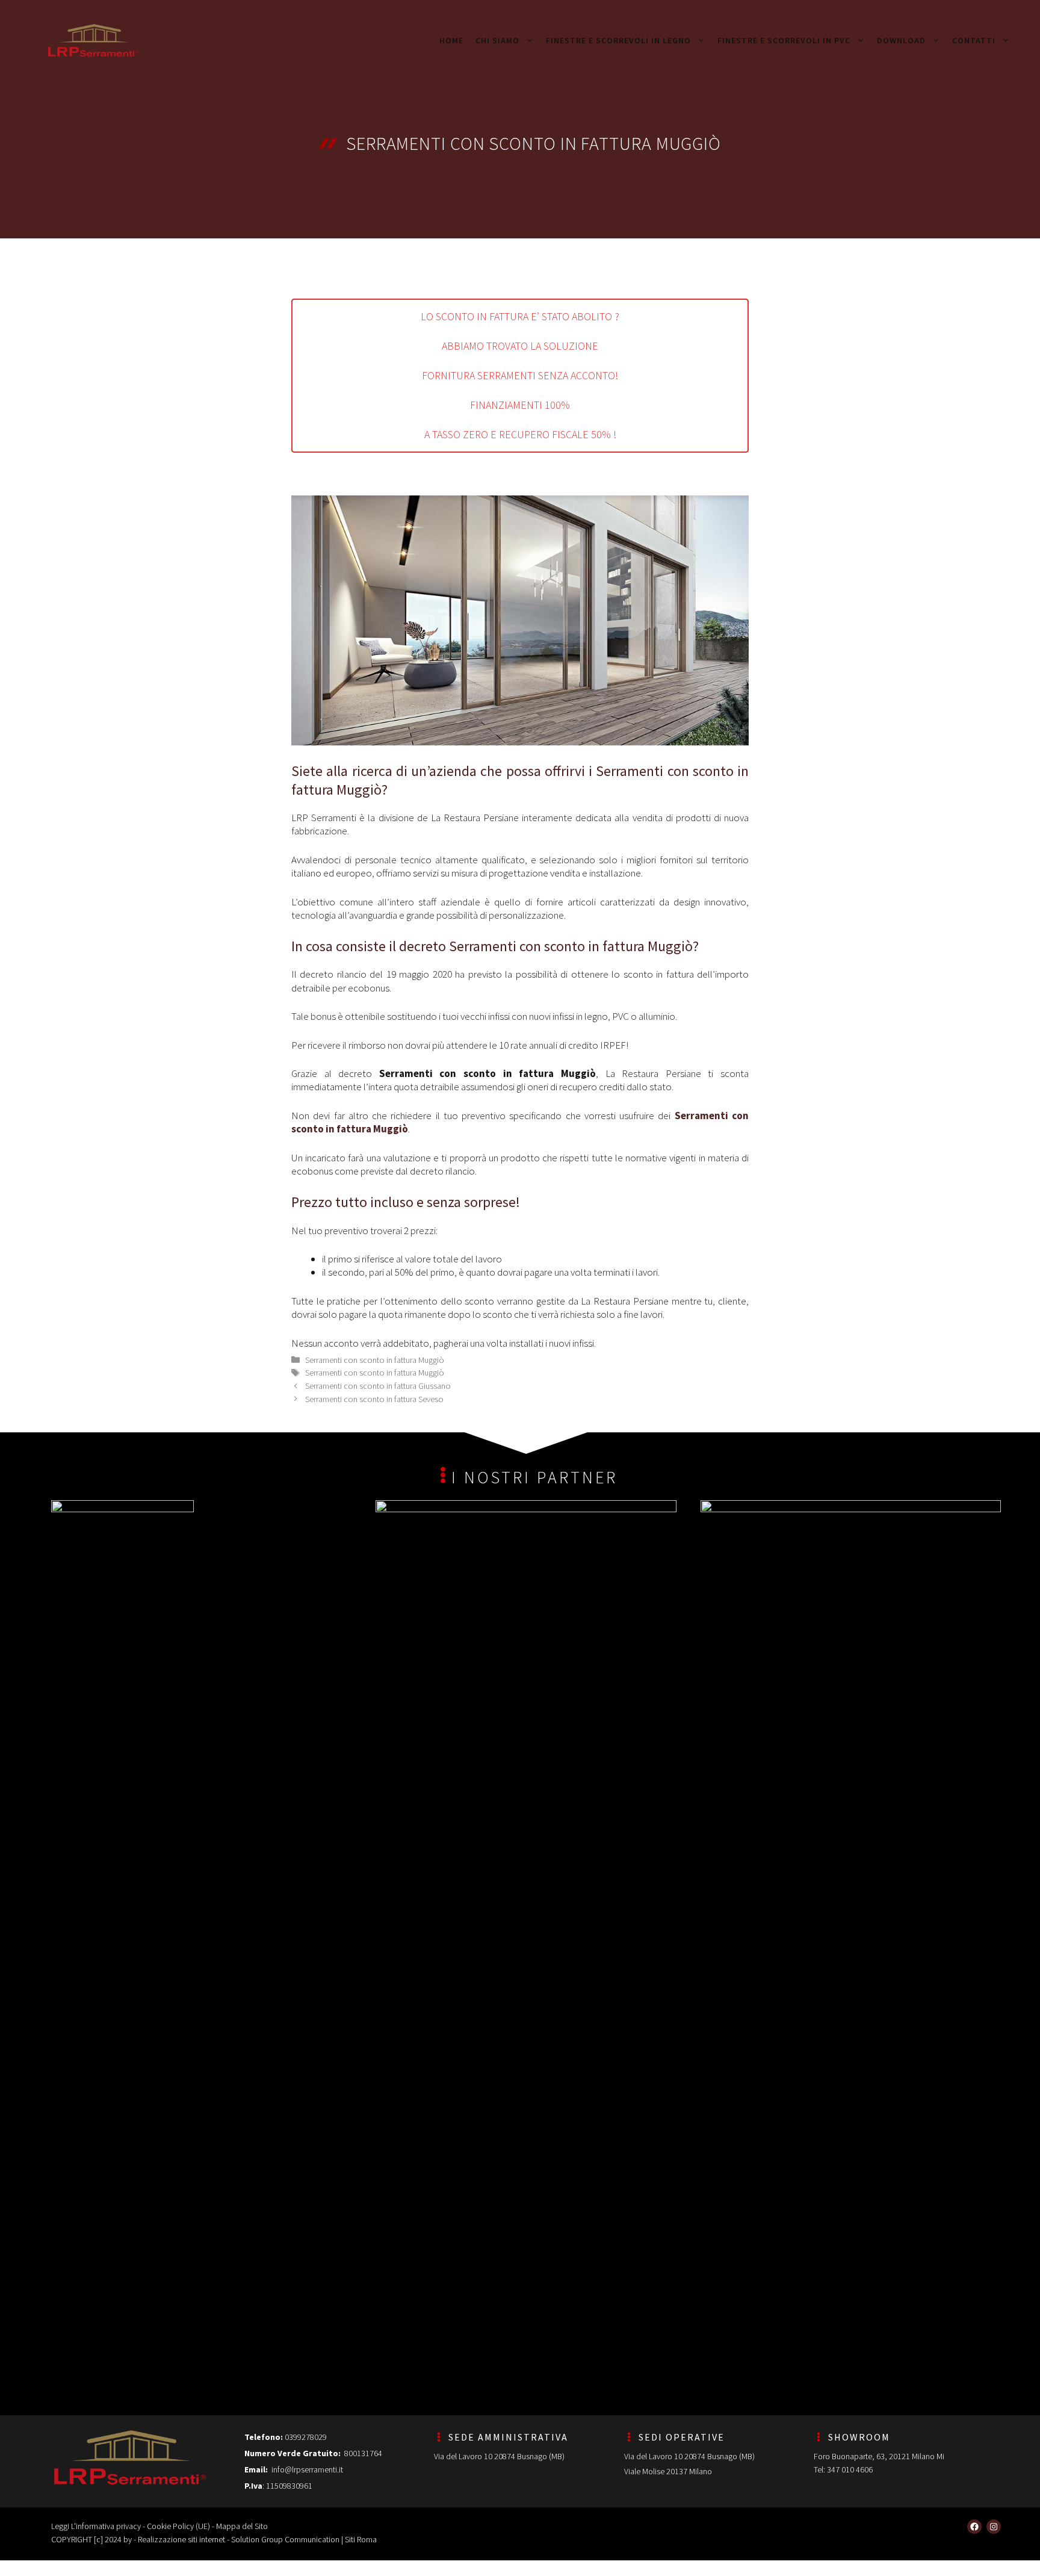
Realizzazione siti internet (181, 2539)
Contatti (974, 40)
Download (901, 40)
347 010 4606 (850, 2469)
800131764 (362, 2453)
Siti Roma (361, 2539)
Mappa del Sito (242, 2526)
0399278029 (306, 2437)
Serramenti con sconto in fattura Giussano (378, 1386)
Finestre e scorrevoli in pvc (784, 40)
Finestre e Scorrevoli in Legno (618, 40)
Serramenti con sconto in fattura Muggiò (375, 1360)
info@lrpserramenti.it (307, 2469)
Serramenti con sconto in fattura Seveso (374, 1399)
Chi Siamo (497, 40)
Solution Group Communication (285, 2539)
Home (451, 40)
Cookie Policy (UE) (178, 2526)
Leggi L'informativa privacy (96, 2526)
